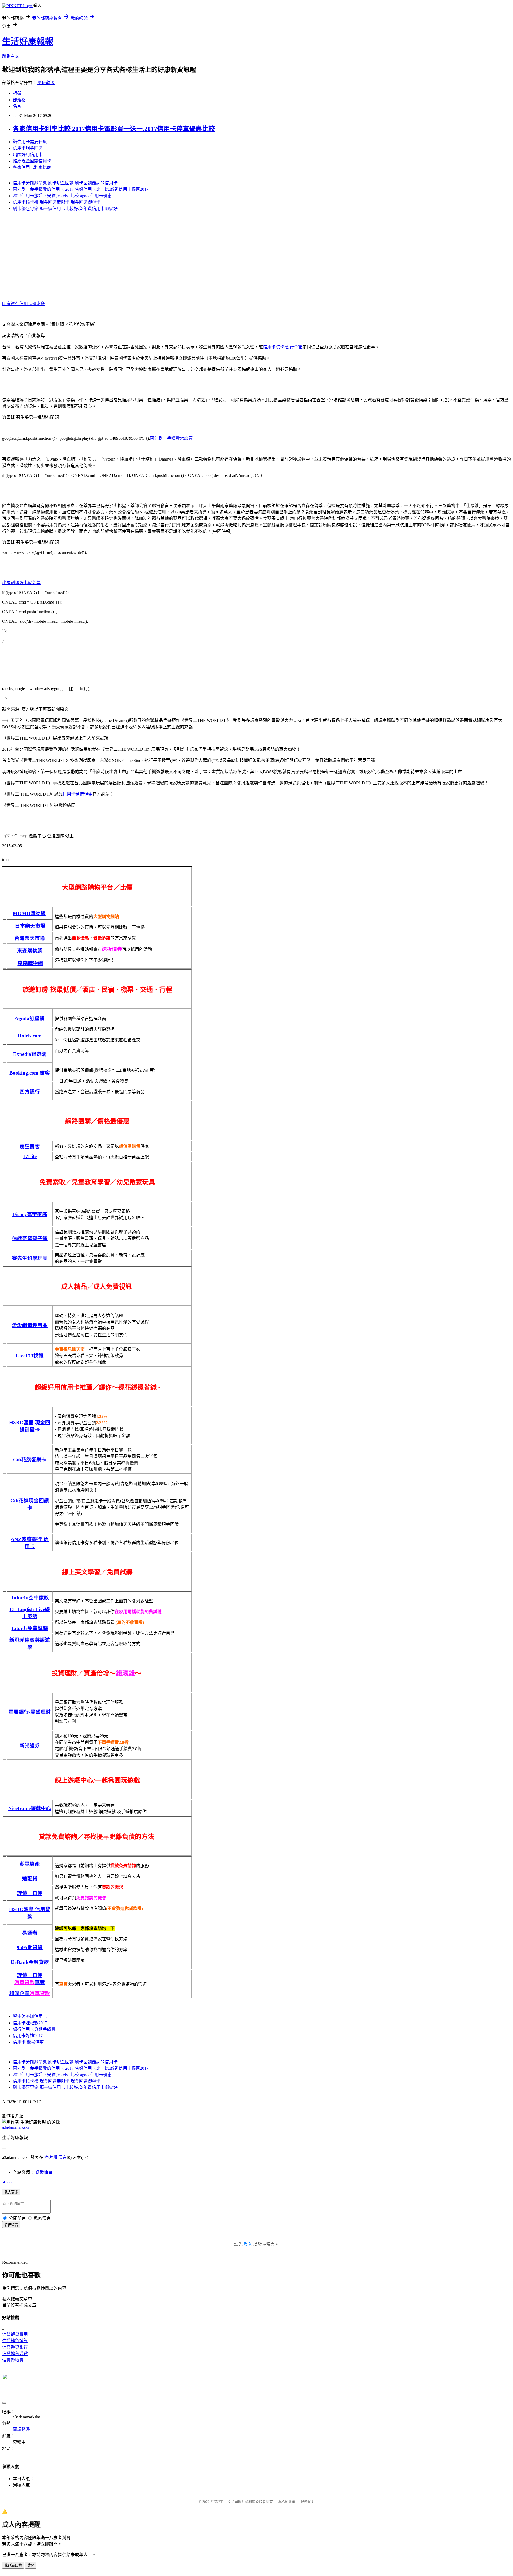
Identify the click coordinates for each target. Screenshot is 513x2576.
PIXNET (217, 2502)
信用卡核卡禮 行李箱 (283, 347)
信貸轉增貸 (13, 2360)
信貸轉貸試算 (15, 2341)
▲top (7, 2182)
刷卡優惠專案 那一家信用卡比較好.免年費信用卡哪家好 (65, 209)
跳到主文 (11, 56)
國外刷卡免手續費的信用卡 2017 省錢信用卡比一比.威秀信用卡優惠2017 (81, 189)
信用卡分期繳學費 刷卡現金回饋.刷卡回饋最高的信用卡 (65, 183)
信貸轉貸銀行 (15, 2347)
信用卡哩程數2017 (30, 2023)
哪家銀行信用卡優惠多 (24, 304)
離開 (31, 2565)
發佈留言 (11, 2225)
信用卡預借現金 (77, 794)
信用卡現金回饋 (28, 148)
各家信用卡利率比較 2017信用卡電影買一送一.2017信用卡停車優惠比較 (114, 129)
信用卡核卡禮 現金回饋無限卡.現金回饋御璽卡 (57, 202)
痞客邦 (51, 2157)
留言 (63, 2157)
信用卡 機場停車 (28, 2042)
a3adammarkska (16, 2127)
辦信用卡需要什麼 (30, 142)
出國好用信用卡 (28, 155)
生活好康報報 (28, 41)
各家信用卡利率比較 (32, 167)
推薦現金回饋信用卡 (32, 161)
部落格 (19, 100)
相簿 (17, 93)
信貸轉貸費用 (15, 2334)
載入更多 (11, 2192)
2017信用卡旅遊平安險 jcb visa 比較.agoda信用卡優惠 (62, 196)
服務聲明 (307, 2502)
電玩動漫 (46, 83)
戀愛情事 (44, 2172)
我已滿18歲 (13, 2565)
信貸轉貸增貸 (15, 2354)
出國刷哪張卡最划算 (21, 583)
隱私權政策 (287, 2502)
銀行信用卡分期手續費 (34, 2029)
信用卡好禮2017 (28, 2036)
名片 (17, 106)
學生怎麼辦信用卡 (30, 2016)
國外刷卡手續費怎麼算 (171, 438)
